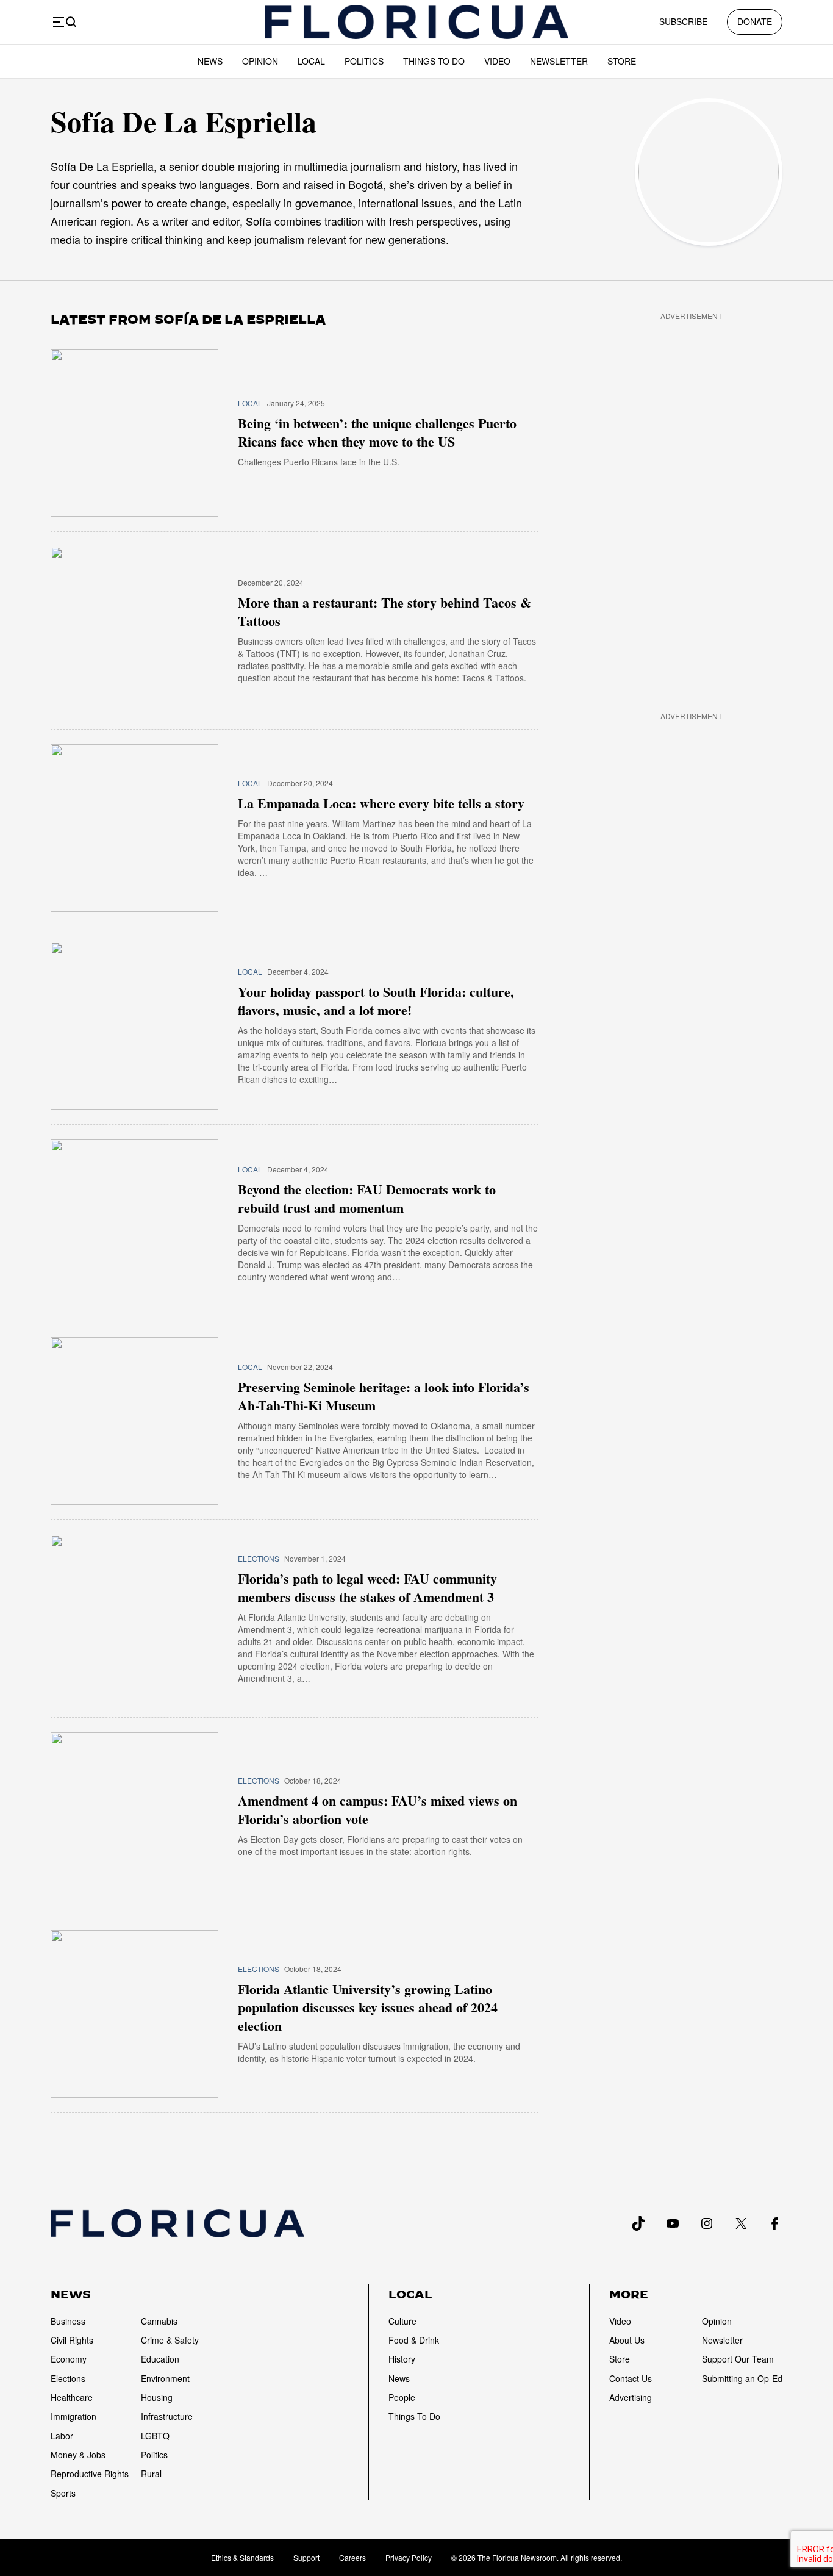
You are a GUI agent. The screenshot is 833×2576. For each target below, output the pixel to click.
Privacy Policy (409, 2557)
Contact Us (631, 2378)
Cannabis (159, 2321)
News (210, 61)
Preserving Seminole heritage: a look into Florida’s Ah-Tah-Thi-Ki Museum (384, 1396)
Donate (755, 21)
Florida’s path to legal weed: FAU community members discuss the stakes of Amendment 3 (367, 1588)
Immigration (73, 2416)
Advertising (631, 2397)
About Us (627, 2340)
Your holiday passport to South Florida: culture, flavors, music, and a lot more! (376, 1001)
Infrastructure (167, 2416)
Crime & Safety (170, 2340)
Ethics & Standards (242, 2557)
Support (306, 2557)
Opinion (260, 61)
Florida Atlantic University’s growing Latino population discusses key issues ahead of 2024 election (368, 2007)
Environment (165, 2378)
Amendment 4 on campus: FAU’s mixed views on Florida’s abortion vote (377, 1810)
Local (311, 61)
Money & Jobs (78, 2455)
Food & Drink (414, 2340)
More (629, 2295)
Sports (63, 2493)
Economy (69, 2359)
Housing (157, 2397)
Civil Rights (72, 2340)
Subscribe (683, 21)
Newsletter (559, 61)
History (402, 2359)
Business (68, 2321)
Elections (259, 1558)
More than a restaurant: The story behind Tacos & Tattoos (384, 612)
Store (622, 61)
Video (497, 61)
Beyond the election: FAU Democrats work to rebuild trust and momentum (367, 1199)
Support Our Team (738, 2359)
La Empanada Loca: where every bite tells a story (381, 803)
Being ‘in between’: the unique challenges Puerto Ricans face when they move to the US (377, 432)
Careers (352, 2557)
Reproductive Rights (90, 2474)
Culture (402, 2321)
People (402, 2397)
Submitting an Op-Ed (742, 2378)
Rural (151, 2474)
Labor (62, 2436)
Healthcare (72, 2397)
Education (160, 2359)
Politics (364, 61)
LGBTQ (155, 2436)
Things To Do (434, 61)
